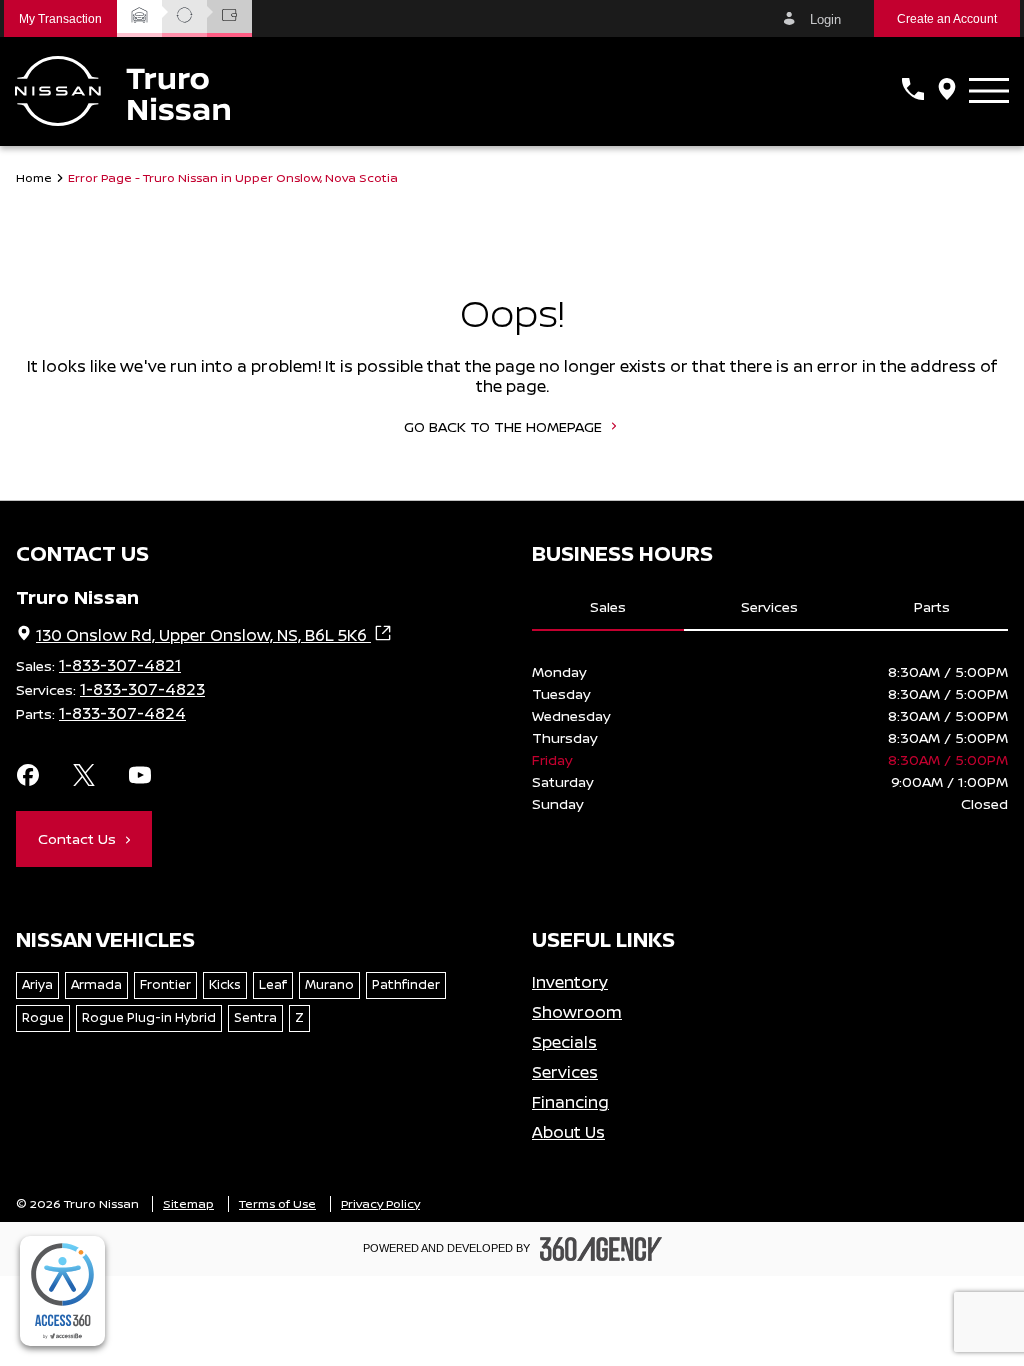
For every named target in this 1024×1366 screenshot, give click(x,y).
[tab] (608, 608)
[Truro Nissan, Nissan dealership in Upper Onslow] (122, 91)
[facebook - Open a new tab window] (28, 777)
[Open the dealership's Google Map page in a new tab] (947, 91)
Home (34, 178)
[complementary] (62, 1291)
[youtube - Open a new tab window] (140, 777)
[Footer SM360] (601, 1249)
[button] (60, 18)
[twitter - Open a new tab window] (84, 777)
